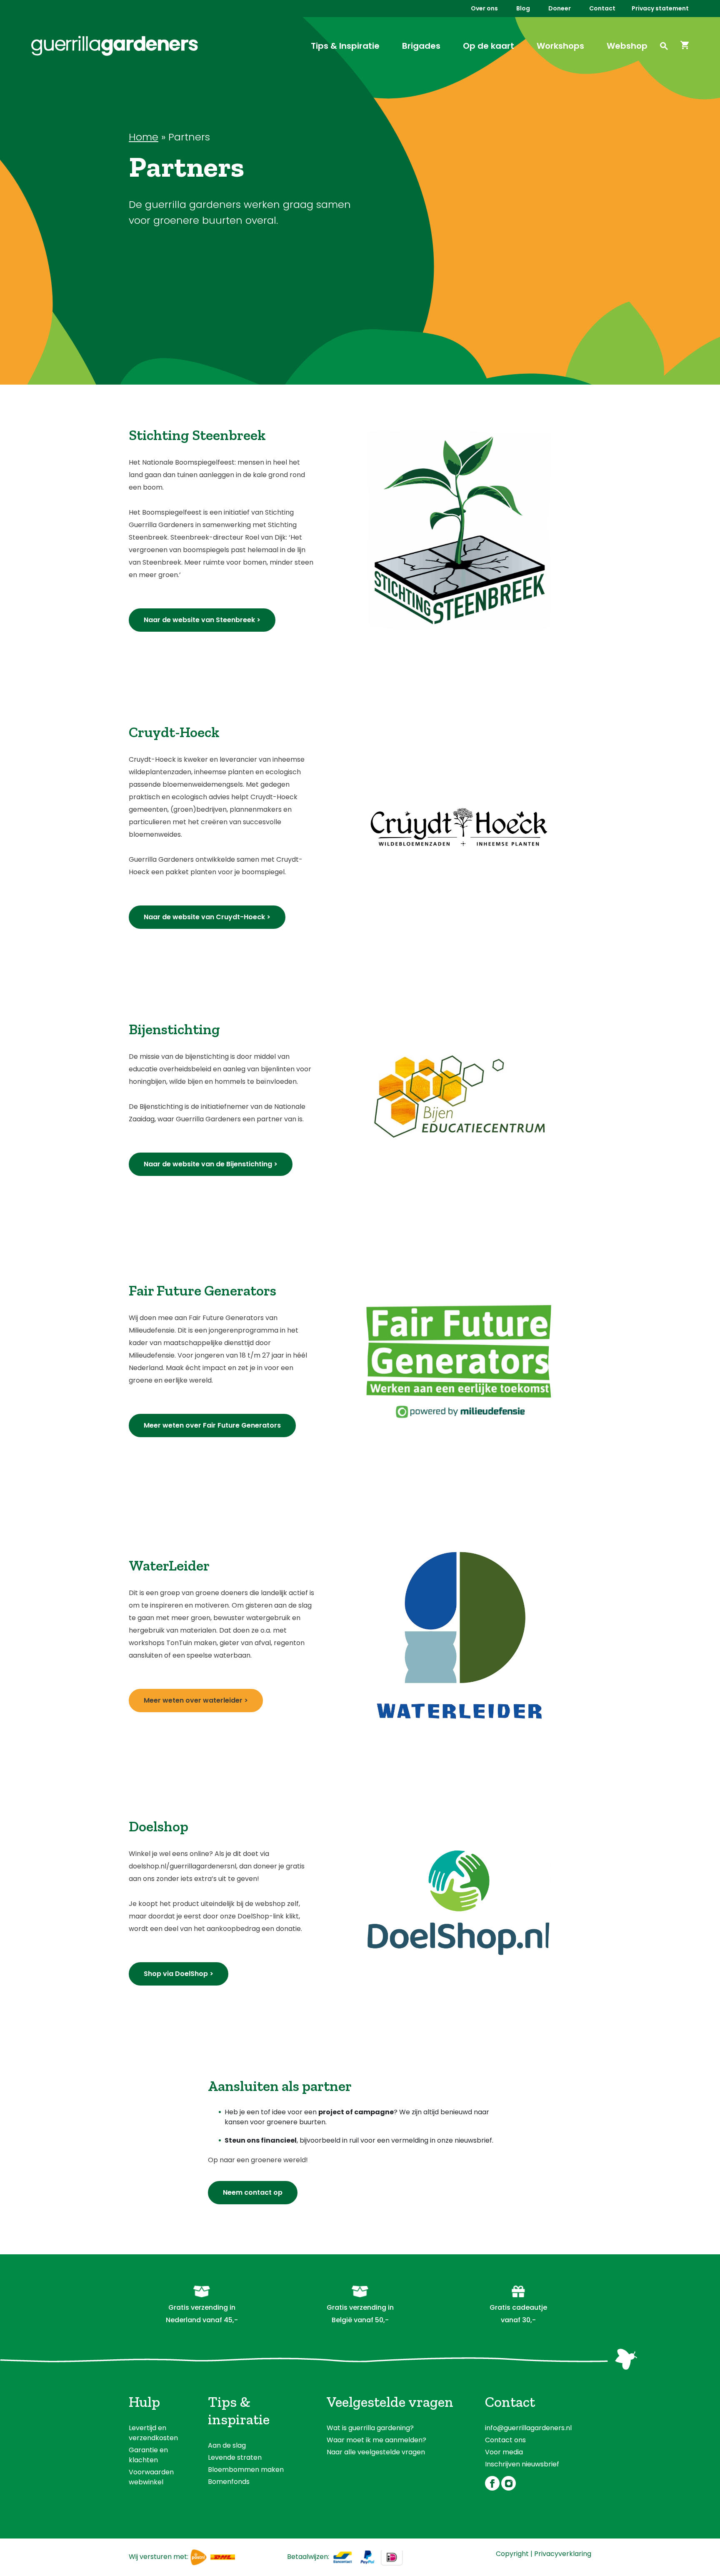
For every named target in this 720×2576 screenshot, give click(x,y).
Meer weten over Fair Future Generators (212, 1425)
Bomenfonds (229, 2482)
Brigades (421, 46)
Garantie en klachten (148, 2455)
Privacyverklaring (563, 2554)
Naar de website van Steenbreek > (202, 620)
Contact (602, 8)
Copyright (512, 2554)
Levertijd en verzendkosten (153, 2433)
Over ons (484, 8)
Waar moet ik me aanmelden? (376, 2440)
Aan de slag (227, 2445)
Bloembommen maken (246, 2470)
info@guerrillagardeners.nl (528, 2428)
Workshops (560, 46)
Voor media (504, 2452)
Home (144, 137)
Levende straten (235, 2457)
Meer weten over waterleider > (196, 1700)
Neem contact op (253, 2192)
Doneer (560, 8)
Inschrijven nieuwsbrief (522, 2464)
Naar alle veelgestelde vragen (376, 2452)
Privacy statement (660, 8)
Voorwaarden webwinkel (151, 2477)
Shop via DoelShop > (179, 1974)
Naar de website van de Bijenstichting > (211, 1164)
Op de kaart (489, 46)
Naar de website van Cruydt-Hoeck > (207, 917)
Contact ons (505, 2440)
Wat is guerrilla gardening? (370, 2428)
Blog (523, 8)
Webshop (627, 46)
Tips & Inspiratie (345, 46)
